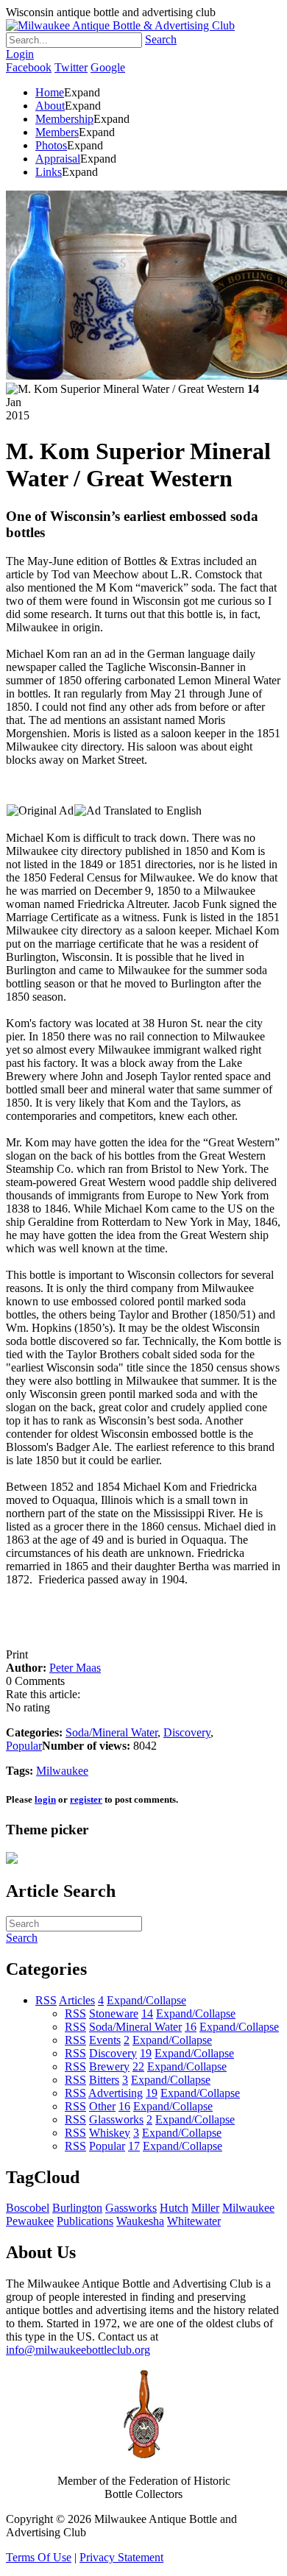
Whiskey (110, 2133)
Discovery (187, 1732)
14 (147, 2013)
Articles (77, 2000)
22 (138, 2066)
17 (134, 2146)
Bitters (104, 2080)
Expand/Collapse (146, 2000)
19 (146, 2053)
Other (102, 2106)
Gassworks (131, 2208)
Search (161, 39)
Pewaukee (30, 2221)
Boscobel (28, 2208)
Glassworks (116, 2119)
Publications (85, 2221)
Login (20, 54)
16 (191, 2027)
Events (105, 2040)
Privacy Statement (121, 2557)
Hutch (174, 2208)
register (86, 1799)
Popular (24, 1746)
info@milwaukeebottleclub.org (78, 2350)
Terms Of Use (39, 2557)
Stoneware (114, 2013)
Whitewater (194, 2221)
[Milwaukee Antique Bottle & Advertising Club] (120, 25)
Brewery (109, 2066)
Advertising (116, 2093)
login (45, 1799)
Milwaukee (62, 1771)
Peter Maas (75, 1668)
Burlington (77, 2208)
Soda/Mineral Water (111, 1732)
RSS (46, 2000)
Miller (205, 2208)
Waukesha (140, 2221)
